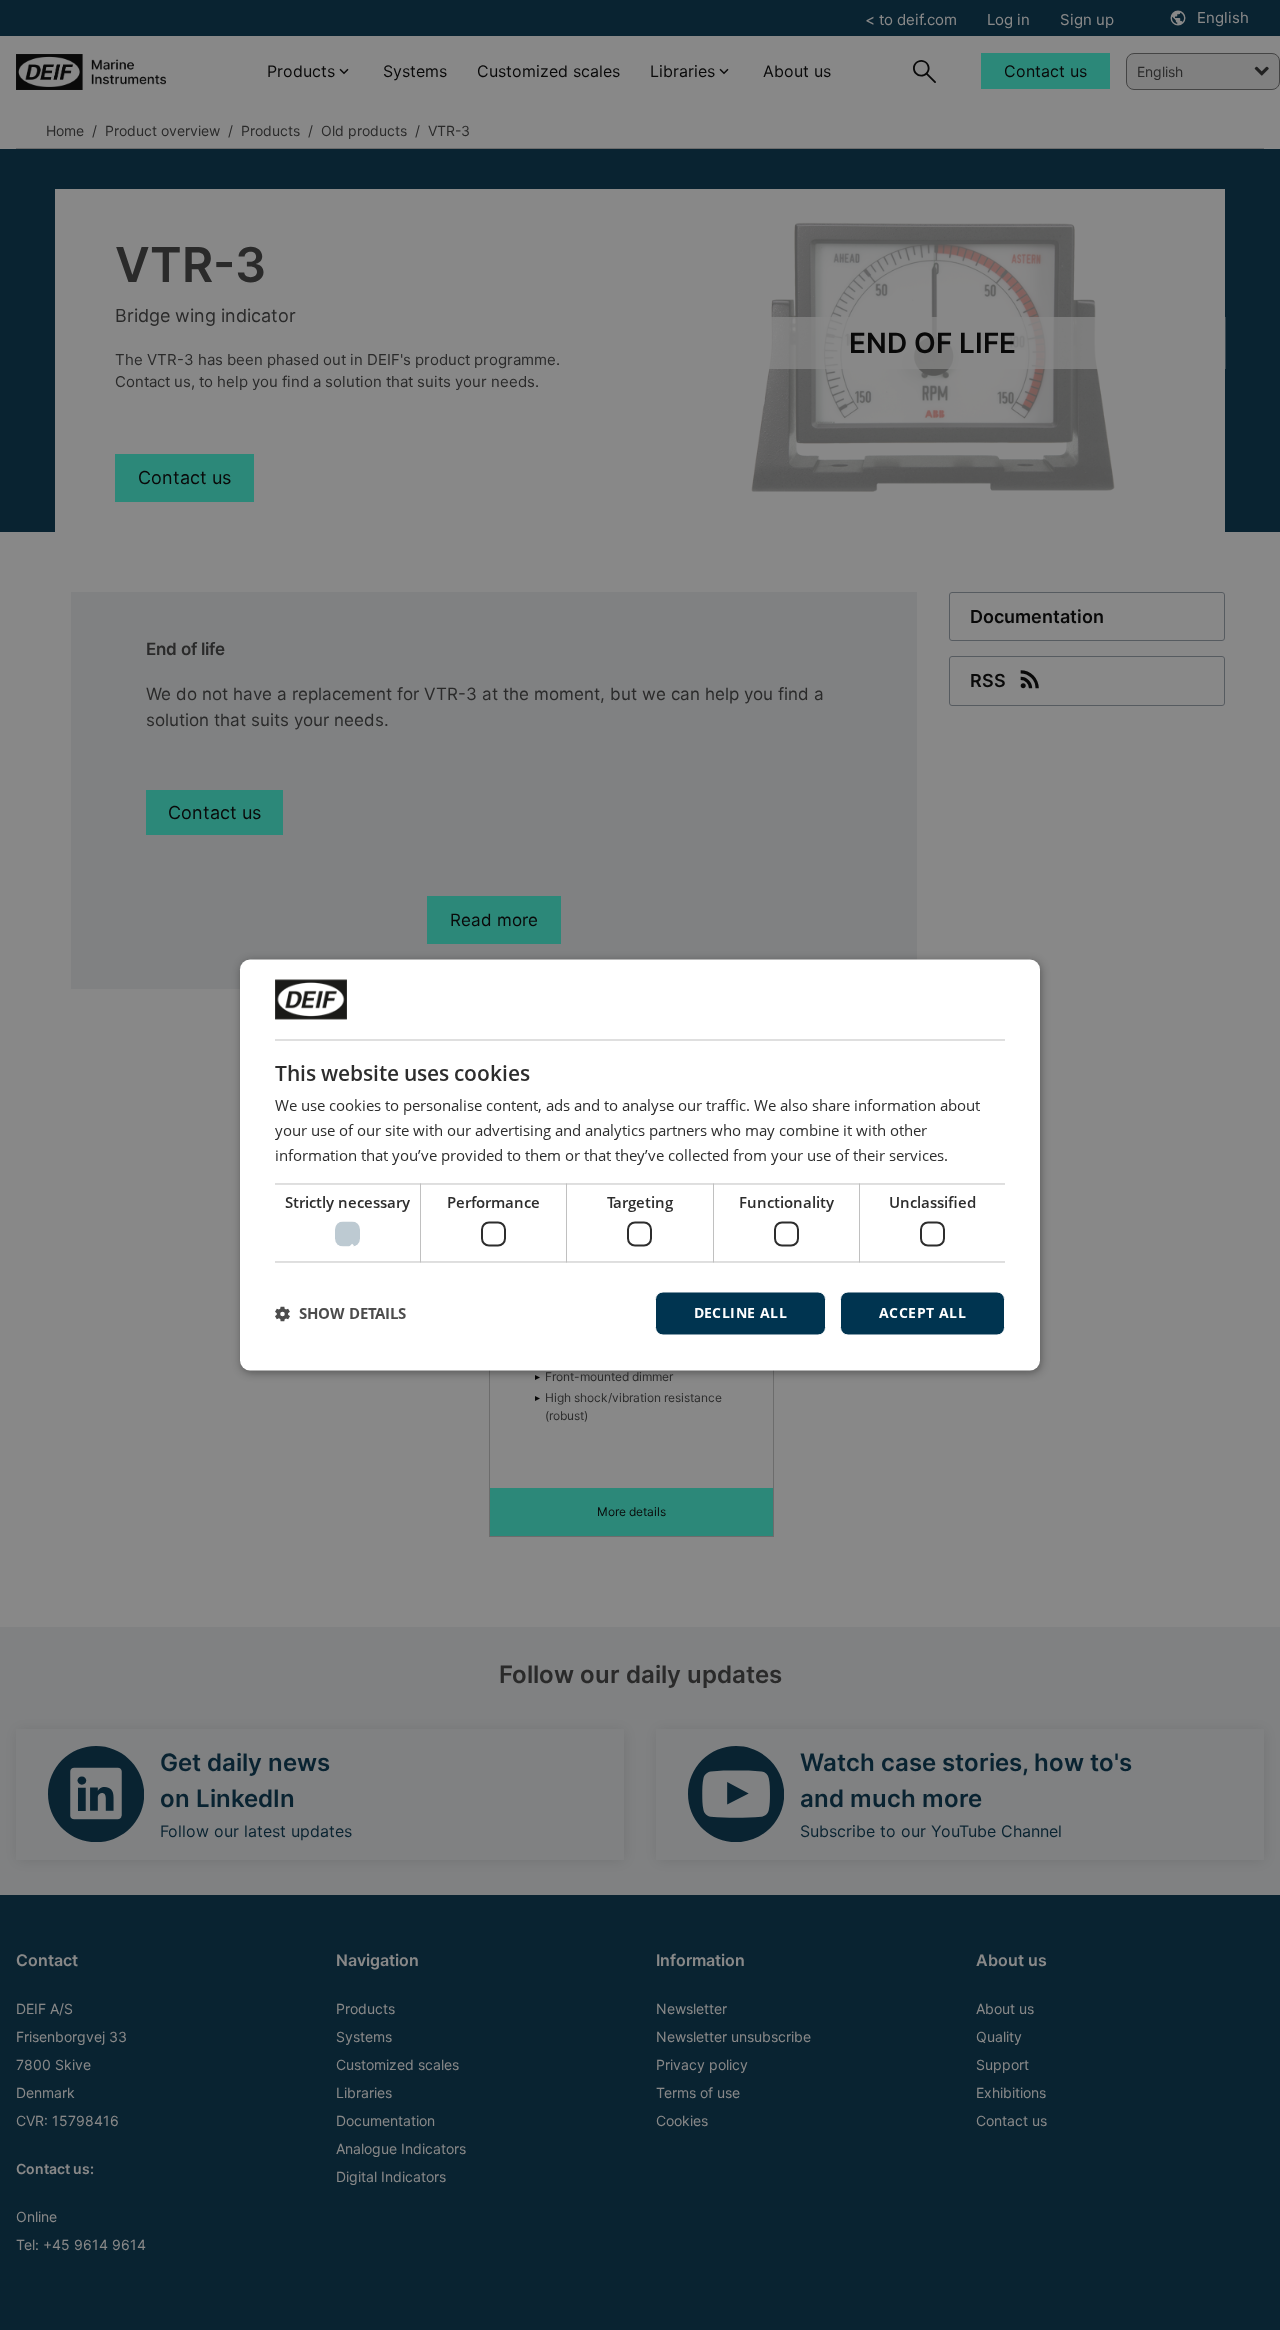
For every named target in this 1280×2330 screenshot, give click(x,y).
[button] (340, 1314)
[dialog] (640, 1164)
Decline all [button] (740, 1313)
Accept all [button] (922, 1313)
